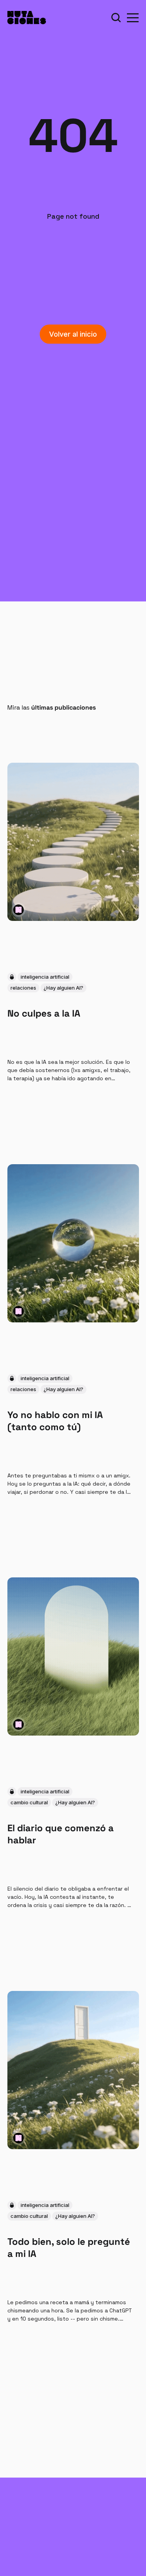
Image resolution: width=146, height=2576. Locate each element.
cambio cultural (29, 1802)
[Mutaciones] (18, 910)
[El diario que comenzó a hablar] (73, 1656)
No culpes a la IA (44, 1013)
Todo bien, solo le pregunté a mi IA (69, 2248)
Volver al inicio (73, 334)
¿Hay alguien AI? (63, 988)
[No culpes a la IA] (73, 842)
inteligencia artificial (45, 977)
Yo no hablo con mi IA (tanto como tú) (55, 1420)
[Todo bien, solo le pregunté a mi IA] (73, 2070)
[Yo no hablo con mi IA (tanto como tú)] (73, 1243)
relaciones (23, 988)
